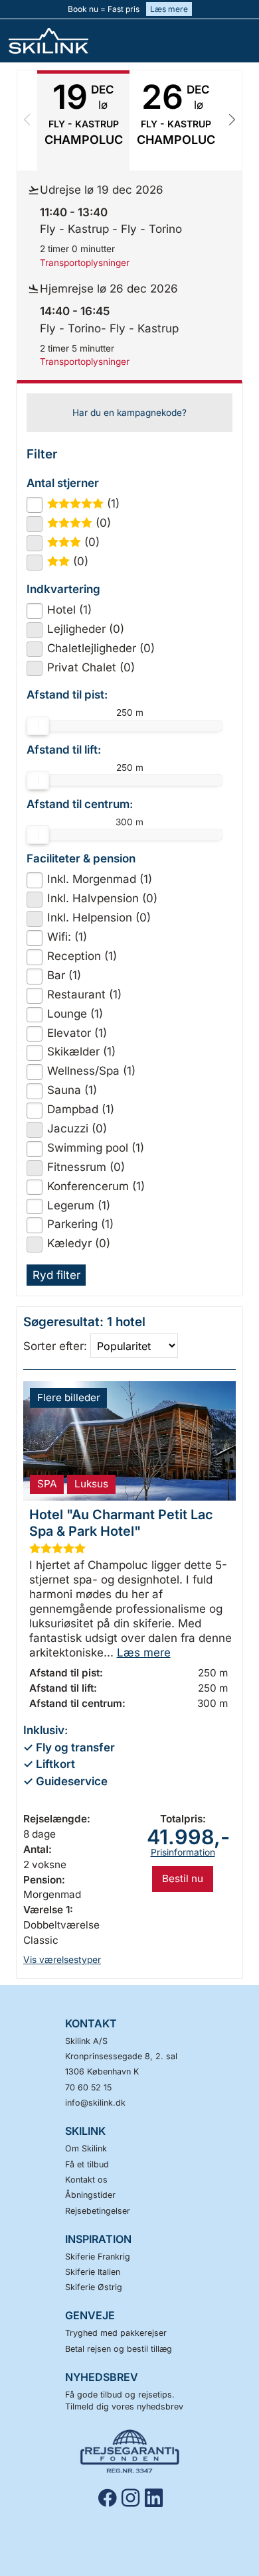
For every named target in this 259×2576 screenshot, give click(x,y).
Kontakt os (86, 2180)
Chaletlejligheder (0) (101, 648)
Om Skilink (86, 2148)
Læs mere (169, 9)
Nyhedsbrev (102, 2377)
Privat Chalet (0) (91, 667)
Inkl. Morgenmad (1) (100, 879)
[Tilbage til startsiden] (56, 41)
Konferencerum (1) (96, 1186)
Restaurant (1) (84, 994)
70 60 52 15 (88, 2087)
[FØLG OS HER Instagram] (133, 2498)
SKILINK (85, 2131)
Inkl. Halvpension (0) (102, 898)
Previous (27, 120)
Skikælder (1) (81, 1051)
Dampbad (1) (81, 1109)
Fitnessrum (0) (86, 1167)
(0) (85, 523)
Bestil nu (183, 1878)
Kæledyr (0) (79, 1243)
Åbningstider (90, 2195)
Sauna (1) (72, 1090)
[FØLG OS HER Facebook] (110, 2498)
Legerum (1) (79, 1205)
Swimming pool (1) (96, 1148)
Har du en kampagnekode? (129, 413)
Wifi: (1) (67, 937)
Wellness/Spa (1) (91, 1071)
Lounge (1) (75, 1014)
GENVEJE (90, 2315)
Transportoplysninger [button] (85, 263)
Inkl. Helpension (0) (99, 917)
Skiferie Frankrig (98, 2257)
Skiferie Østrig (94, 2287)
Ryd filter (56, 1275)
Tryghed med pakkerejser (116, 2333)
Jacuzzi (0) (77, 1128)
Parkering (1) (80, 1224)
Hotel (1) (69, 610)
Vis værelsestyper (62, 1960)
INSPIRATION (98, 2239)
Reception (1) (82, 956)
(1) (89, 504)
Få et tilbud (87, 2164)
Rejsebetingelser (98, 2211)
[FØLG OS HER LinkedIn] (156, 2498)
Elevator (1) (77, 1033)
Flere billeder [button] (69, 1397)
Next (232, 120)
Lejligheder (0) (86, 629)
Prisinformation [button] (183, 1852)
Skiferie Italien (93, 2272)
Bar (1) (64, 975)
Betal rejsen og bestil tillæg (119, 2349)
